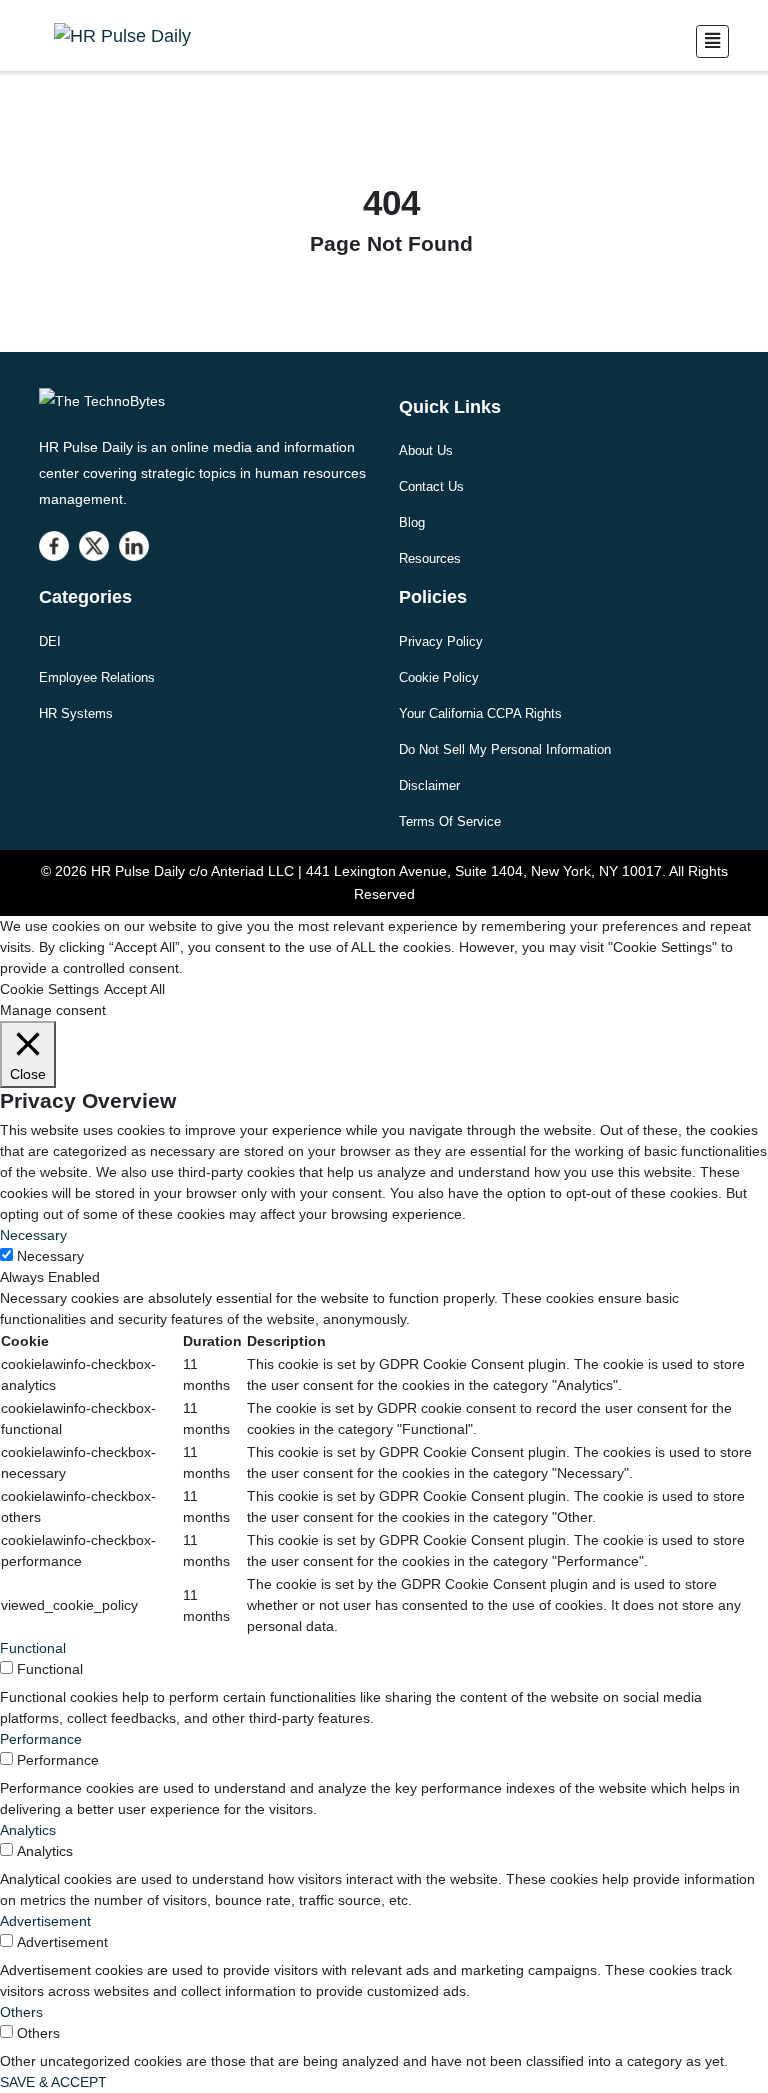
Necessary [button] (33, 1235)
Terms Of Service (450, 821)
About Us (426, 450)
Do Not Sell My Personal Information (505, 749)
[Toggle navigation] (712, 41)
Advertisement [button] (45, 1921)
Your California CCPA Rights (480, 713)
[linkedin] (134, 546)
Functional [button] (33, 1648)
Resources (430, 558)
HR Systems (76, 713)
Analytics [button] (28, 1830)
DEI (50, 641)
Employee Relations (97, 677)
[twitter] (94, 546)
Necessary (50, 1256)
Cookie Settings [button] (49, 989)
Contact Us (431, 486)
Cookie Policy (439, 677)
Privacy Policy (441, 641)
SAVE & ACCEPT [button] (53, 2082)
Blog (412, 522)
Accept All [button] (134, 989)
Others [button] (21, 2012)
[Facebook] (54, 546)
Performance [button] (41, 1739)
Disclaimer (429, 785)
